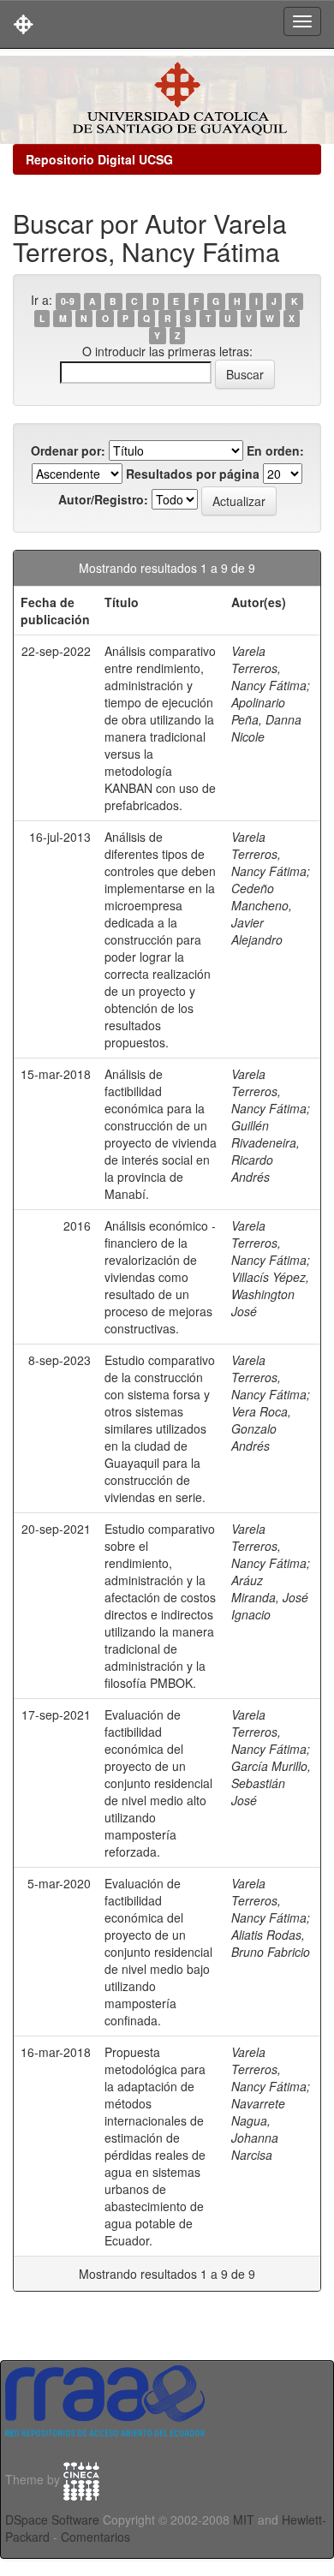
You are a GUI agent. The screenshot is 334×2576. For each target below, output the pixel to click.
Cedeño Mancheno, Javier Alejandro (262, 914)
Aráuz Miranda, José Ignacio (270, 1597)
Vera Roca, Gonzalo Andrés (261, 1428)
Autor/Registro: (103, 499)
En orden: (275, 450)
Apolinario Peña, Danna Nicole (266, 719)
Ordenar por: (68, 450)
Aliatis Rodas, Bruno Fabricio (271, 1943)
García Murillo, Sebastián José (271, 1783)
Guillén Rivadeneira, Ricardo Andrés (265, 1151)
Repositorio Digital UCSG (99, 159)
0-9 (68, 301)
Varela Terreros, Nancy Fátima (269, 668)
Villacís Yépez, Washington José (270, 1294)
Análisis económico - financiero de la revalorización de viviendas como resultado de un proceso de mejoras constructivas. (160, 1277)
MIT (244, 2519)
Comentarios (95, 2537)
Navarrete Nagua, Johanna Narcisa (258, 2129)
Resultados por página (193, 474)
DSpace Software (52, 2519)
